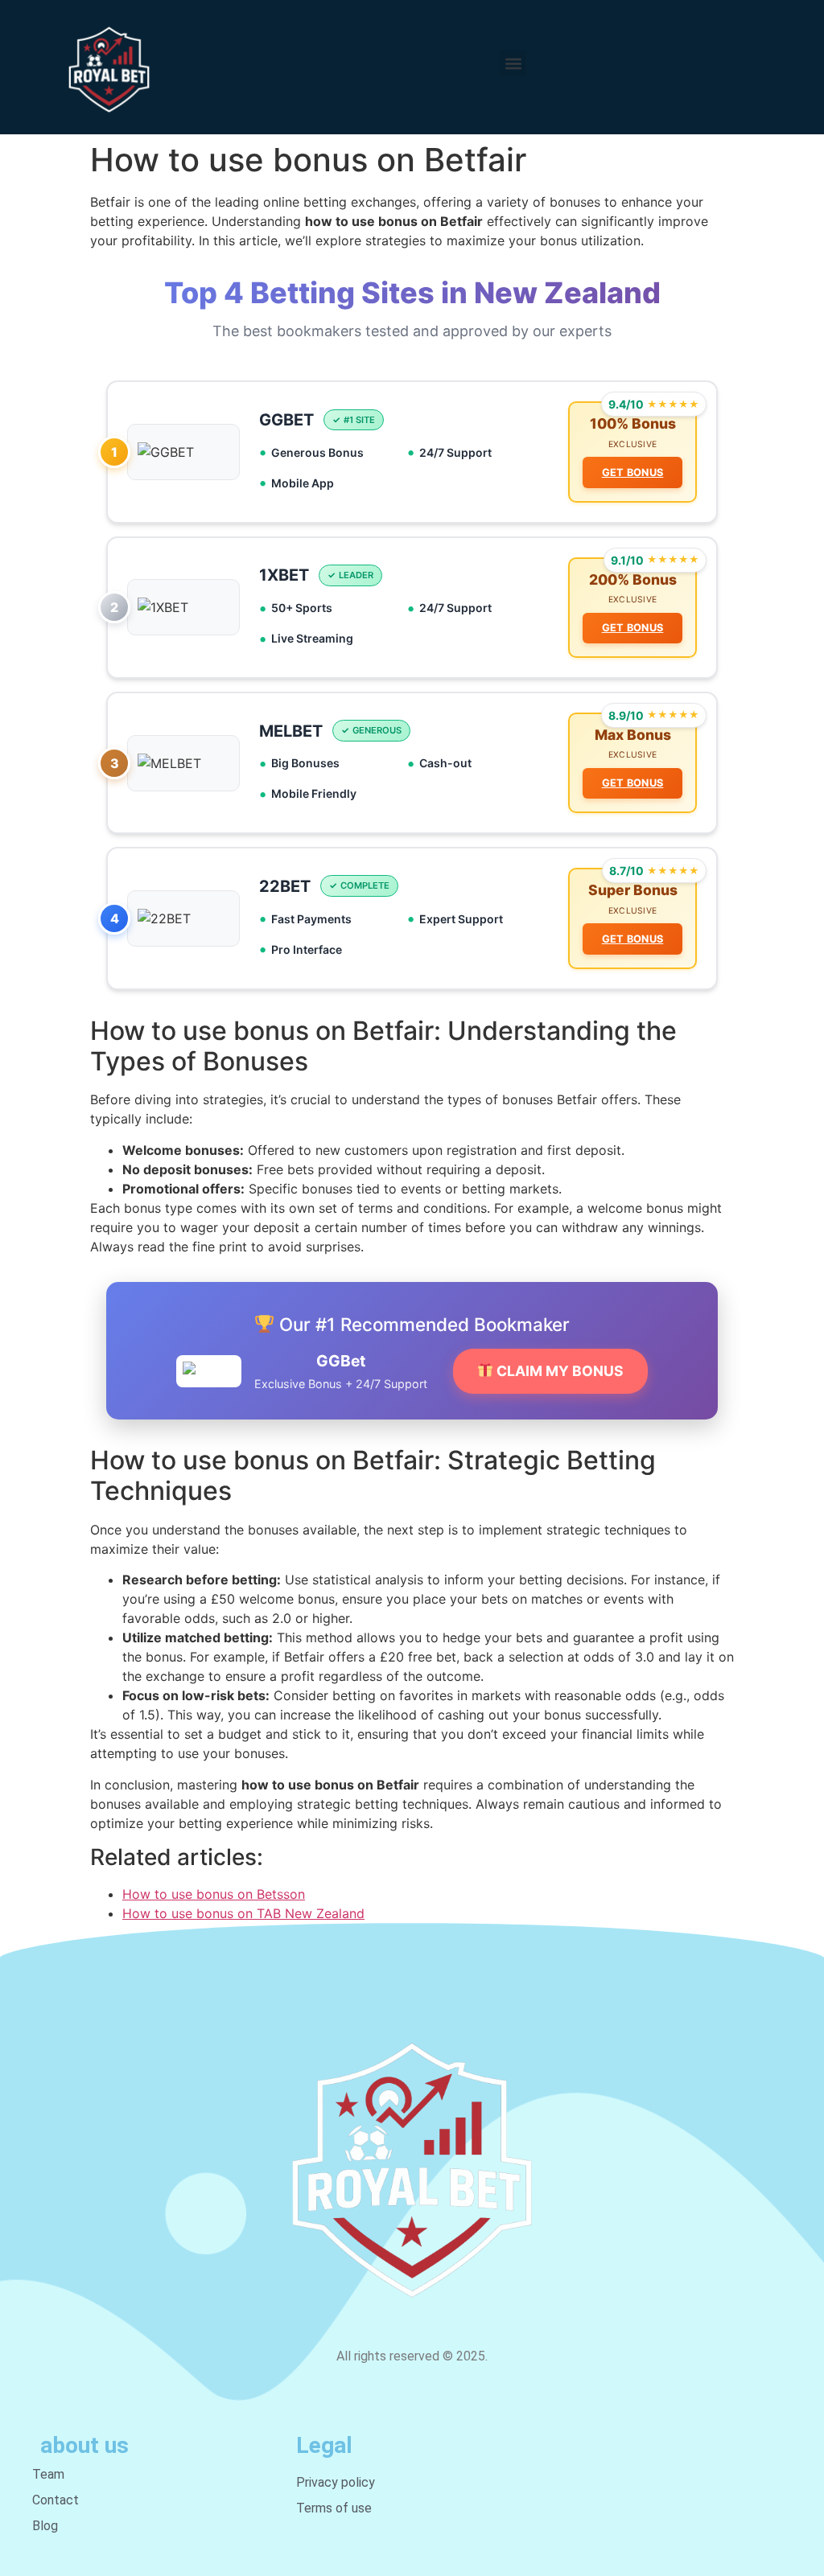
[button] (513, 63)
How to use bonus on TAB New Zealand (243, 1913)
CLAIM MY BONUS (558, 1371)
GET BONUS (633, 472)
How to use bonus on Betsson (214, 1894)
